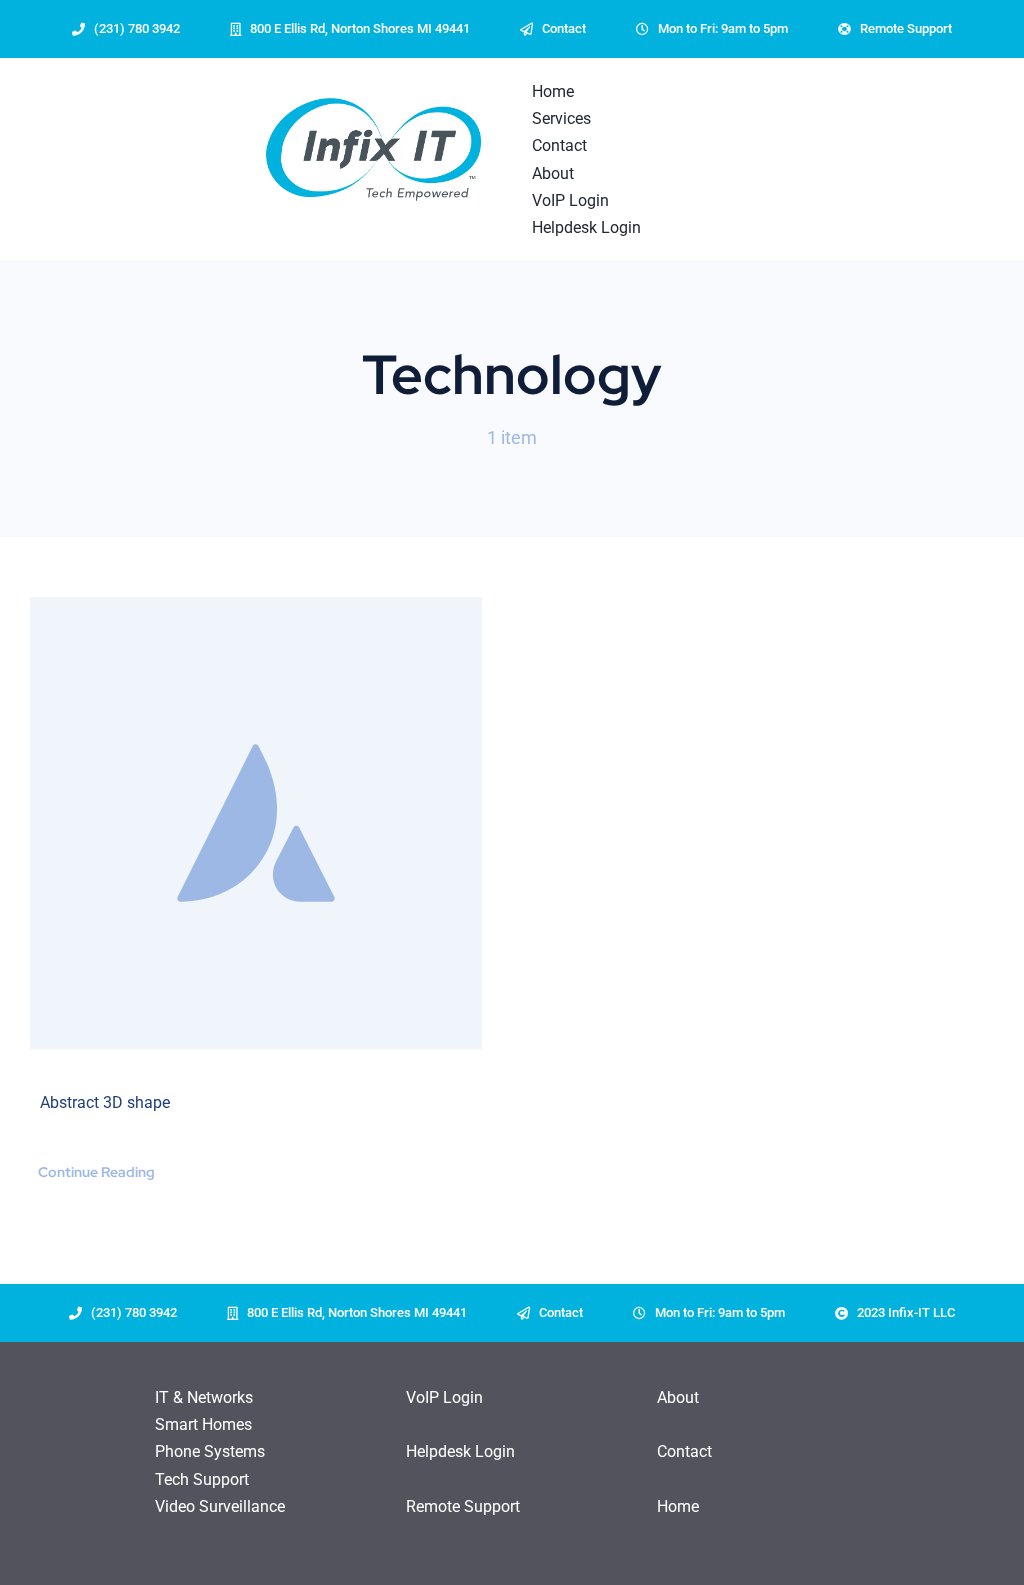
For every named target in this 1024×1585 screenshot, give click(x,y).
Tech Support (202, 1479)
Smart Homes (203, 1424)
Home (678, 1506)
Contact (684, 1451)
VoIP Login (444, 1397)
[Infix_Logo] (373, 149)
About (678, 1397)
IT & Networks (204, 1397)
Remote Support (463, 1506)
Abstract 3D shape (105, 1102)
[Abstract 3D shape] (256, 823)
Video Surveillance (220, 1506)
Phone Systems (210, 1451)
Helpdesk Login (460, 1451)
